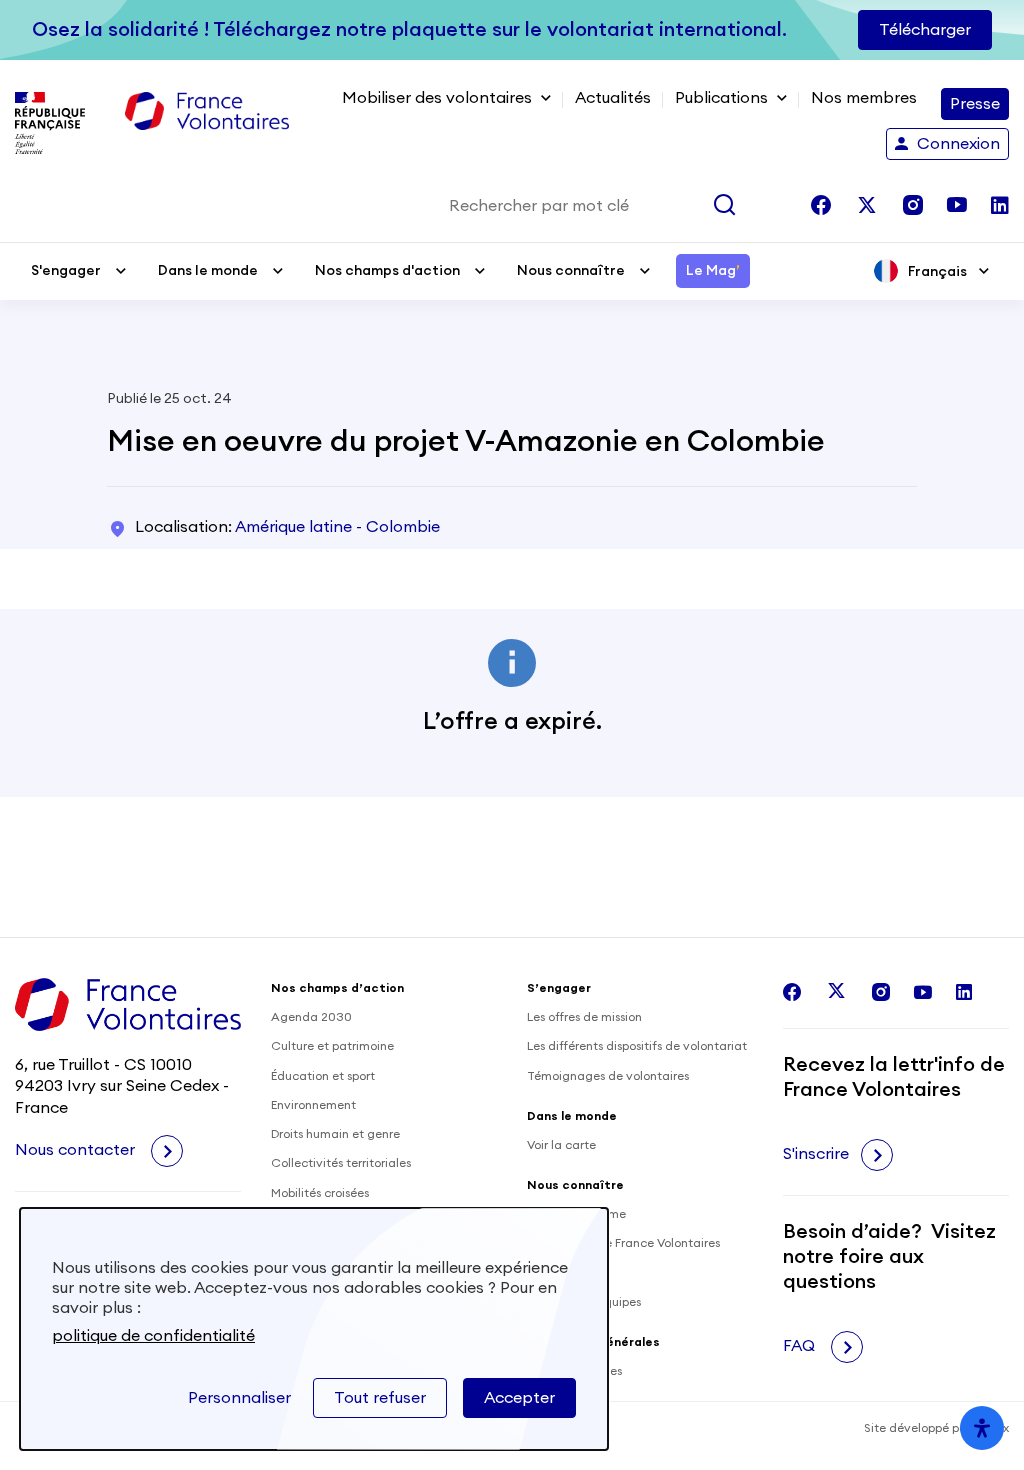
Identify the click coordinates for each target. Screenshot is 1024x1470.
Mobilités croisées (320, 1193)
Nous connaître (571, 271)
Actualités (613, 98)
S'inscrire (816, 1154)
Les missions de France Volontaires (623, 1243)
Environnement (313, 1105)
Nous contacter (77, 1150)
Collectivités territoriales (341, 1163)
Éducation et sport (323, 1076)
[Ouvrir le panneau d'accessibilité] (982, 1428)
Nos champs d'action (387, 271)
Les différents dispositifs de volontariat (637, 1046)
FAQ (801, 1346)
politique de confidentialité (153, 1336)
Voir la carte (561, 1145)
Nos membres (864, 98)
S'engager (66, 271)
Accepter (519, 1398)
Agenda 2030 (311, 1017)
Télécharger (925, 30)
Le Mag (713, 271)
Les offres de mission (584, 1017)
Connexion (958, 144)
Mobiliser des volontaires (437, 98)
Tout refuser (380, 1398)
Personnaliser (239, 1398)
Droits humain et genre (335, 1134)
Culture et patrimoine (332, 1046)
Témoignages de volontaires (608, 1076)
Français (937, 272)
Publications (721, 98)
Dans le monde (208, 271)
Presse (975, 104)
